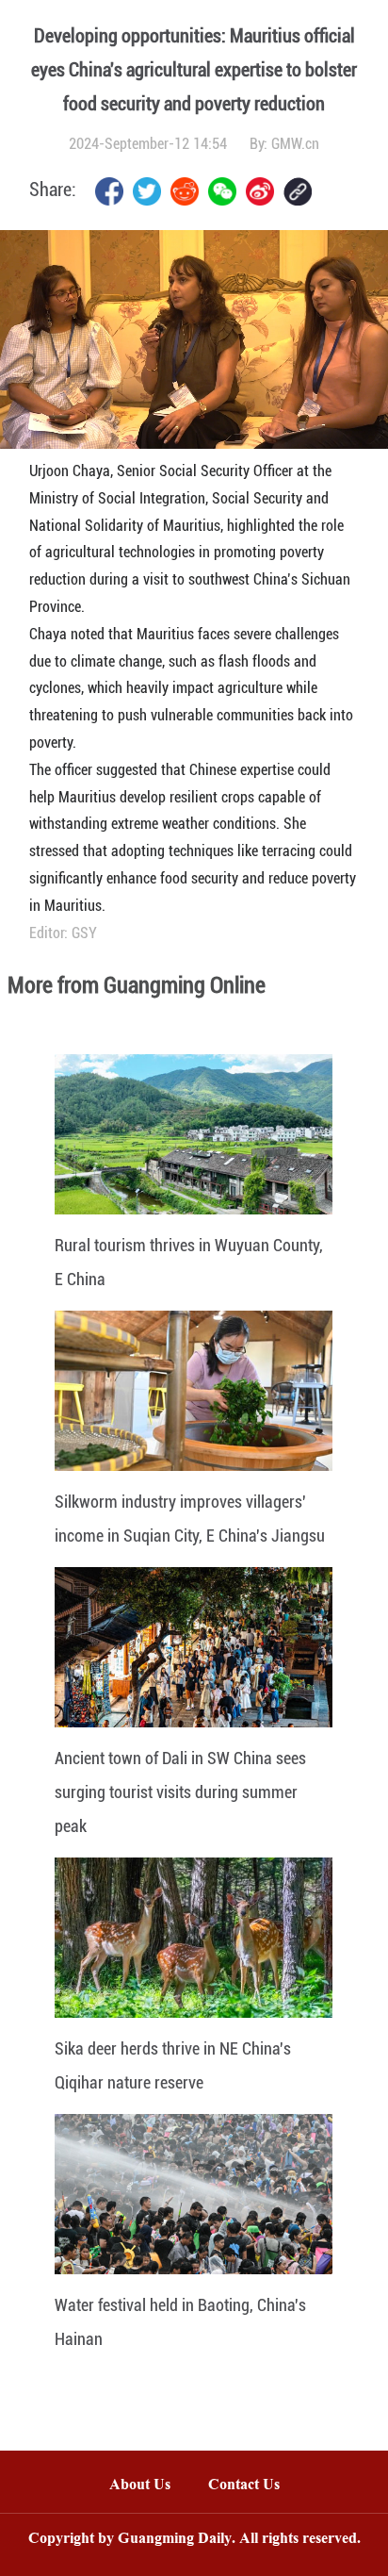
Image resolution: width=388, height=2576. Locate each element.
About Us (140, 2486)
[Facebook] (109, 191)
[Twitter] (147, 191)
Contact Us (253, 2486)
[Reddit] (185, 191)
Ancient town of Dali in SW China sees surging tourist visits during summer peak (180, 1792)
